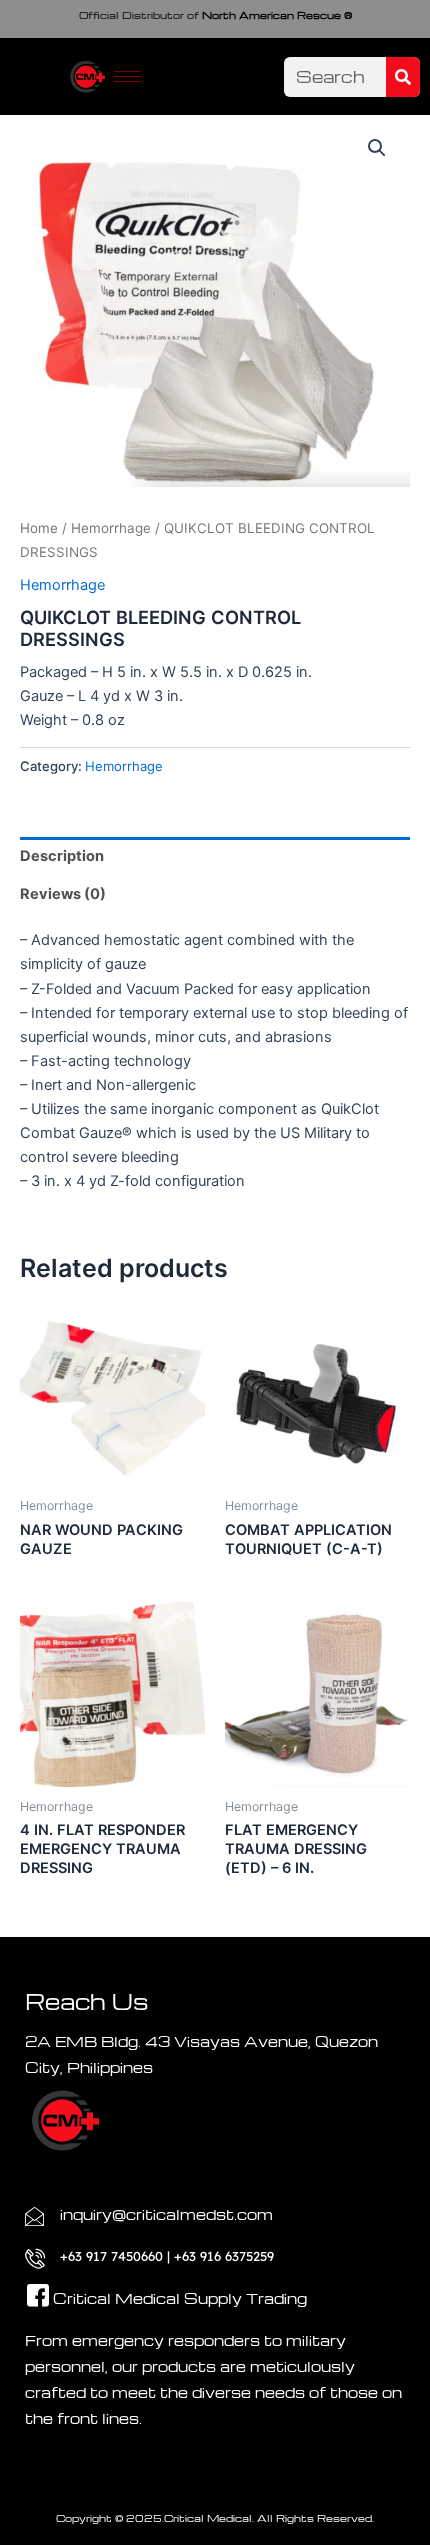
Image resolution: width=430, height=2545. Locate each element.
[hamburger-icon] (127, 76)
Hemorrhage (111, 528)
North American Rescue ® (215, 15)
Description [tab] (62, 856)
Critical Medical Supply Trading (180, 2298)
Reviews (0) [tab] (63, 894)
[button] (377, 148)
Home (39, 528)
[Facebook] (30, 2276)
